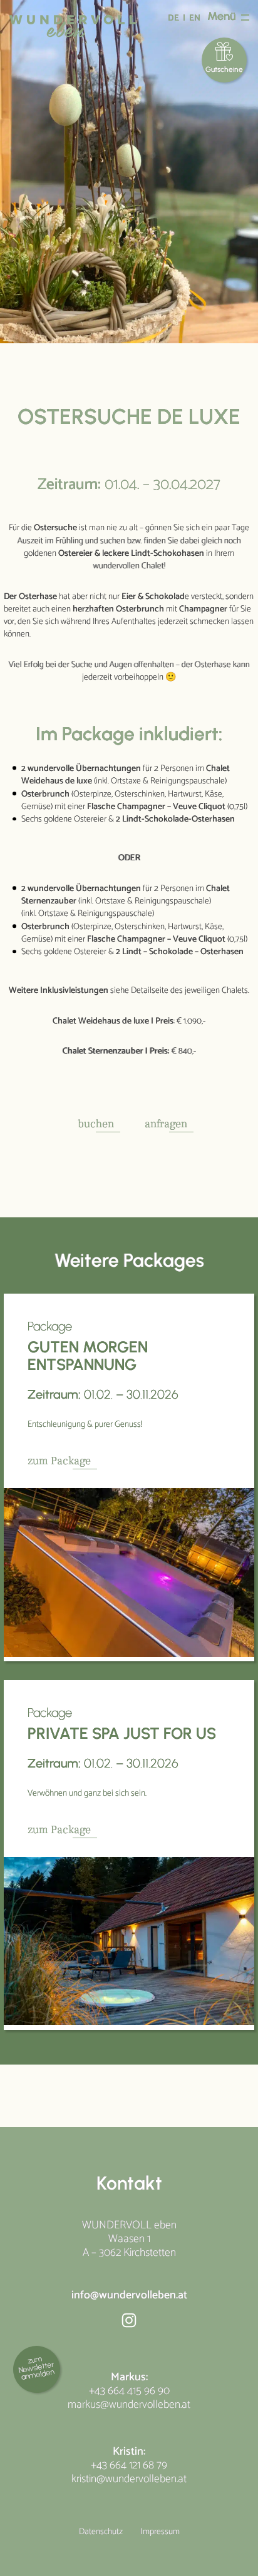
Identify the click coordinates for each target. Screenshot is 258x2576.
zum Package (59, 1461)
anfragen (166, 1124)
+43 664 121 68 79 (129, 2465)
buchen (96, 1124)
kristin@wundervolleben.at (129, 2479)
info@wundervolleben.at (129, 2295)
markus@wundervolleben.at (129, 2405)
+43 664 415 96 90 (129, 2391)
